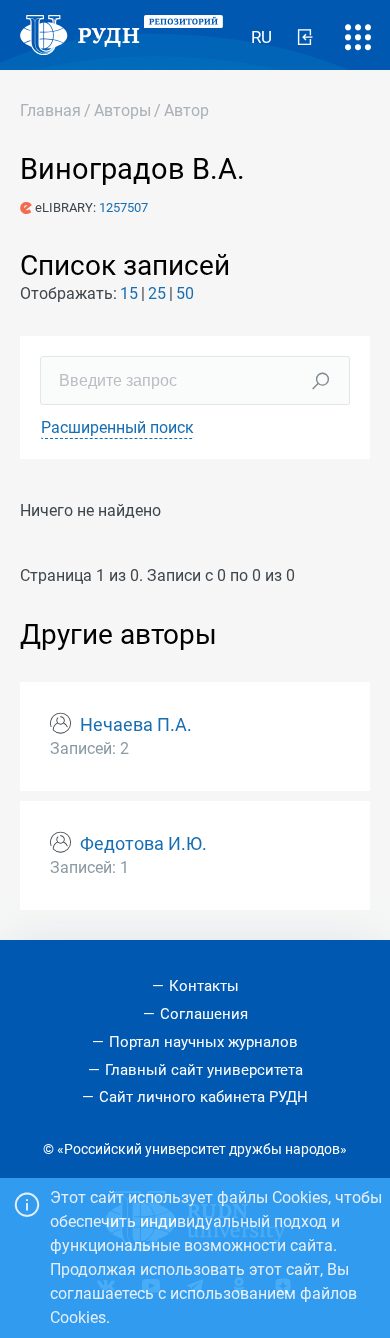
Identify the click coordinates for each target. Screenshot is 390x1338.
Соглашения (204, 1014)
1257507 (123, 207)
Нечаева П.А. (136, 725)
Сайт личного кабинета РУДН (203, 1097)
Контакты (204, 986)
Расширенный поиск (117, 427)
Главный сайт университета (204, 1070)
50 (185, 293)
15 (129, 293)
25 (157, 293)
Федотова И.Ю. (143, 844)
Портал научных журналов (203, 1042)
